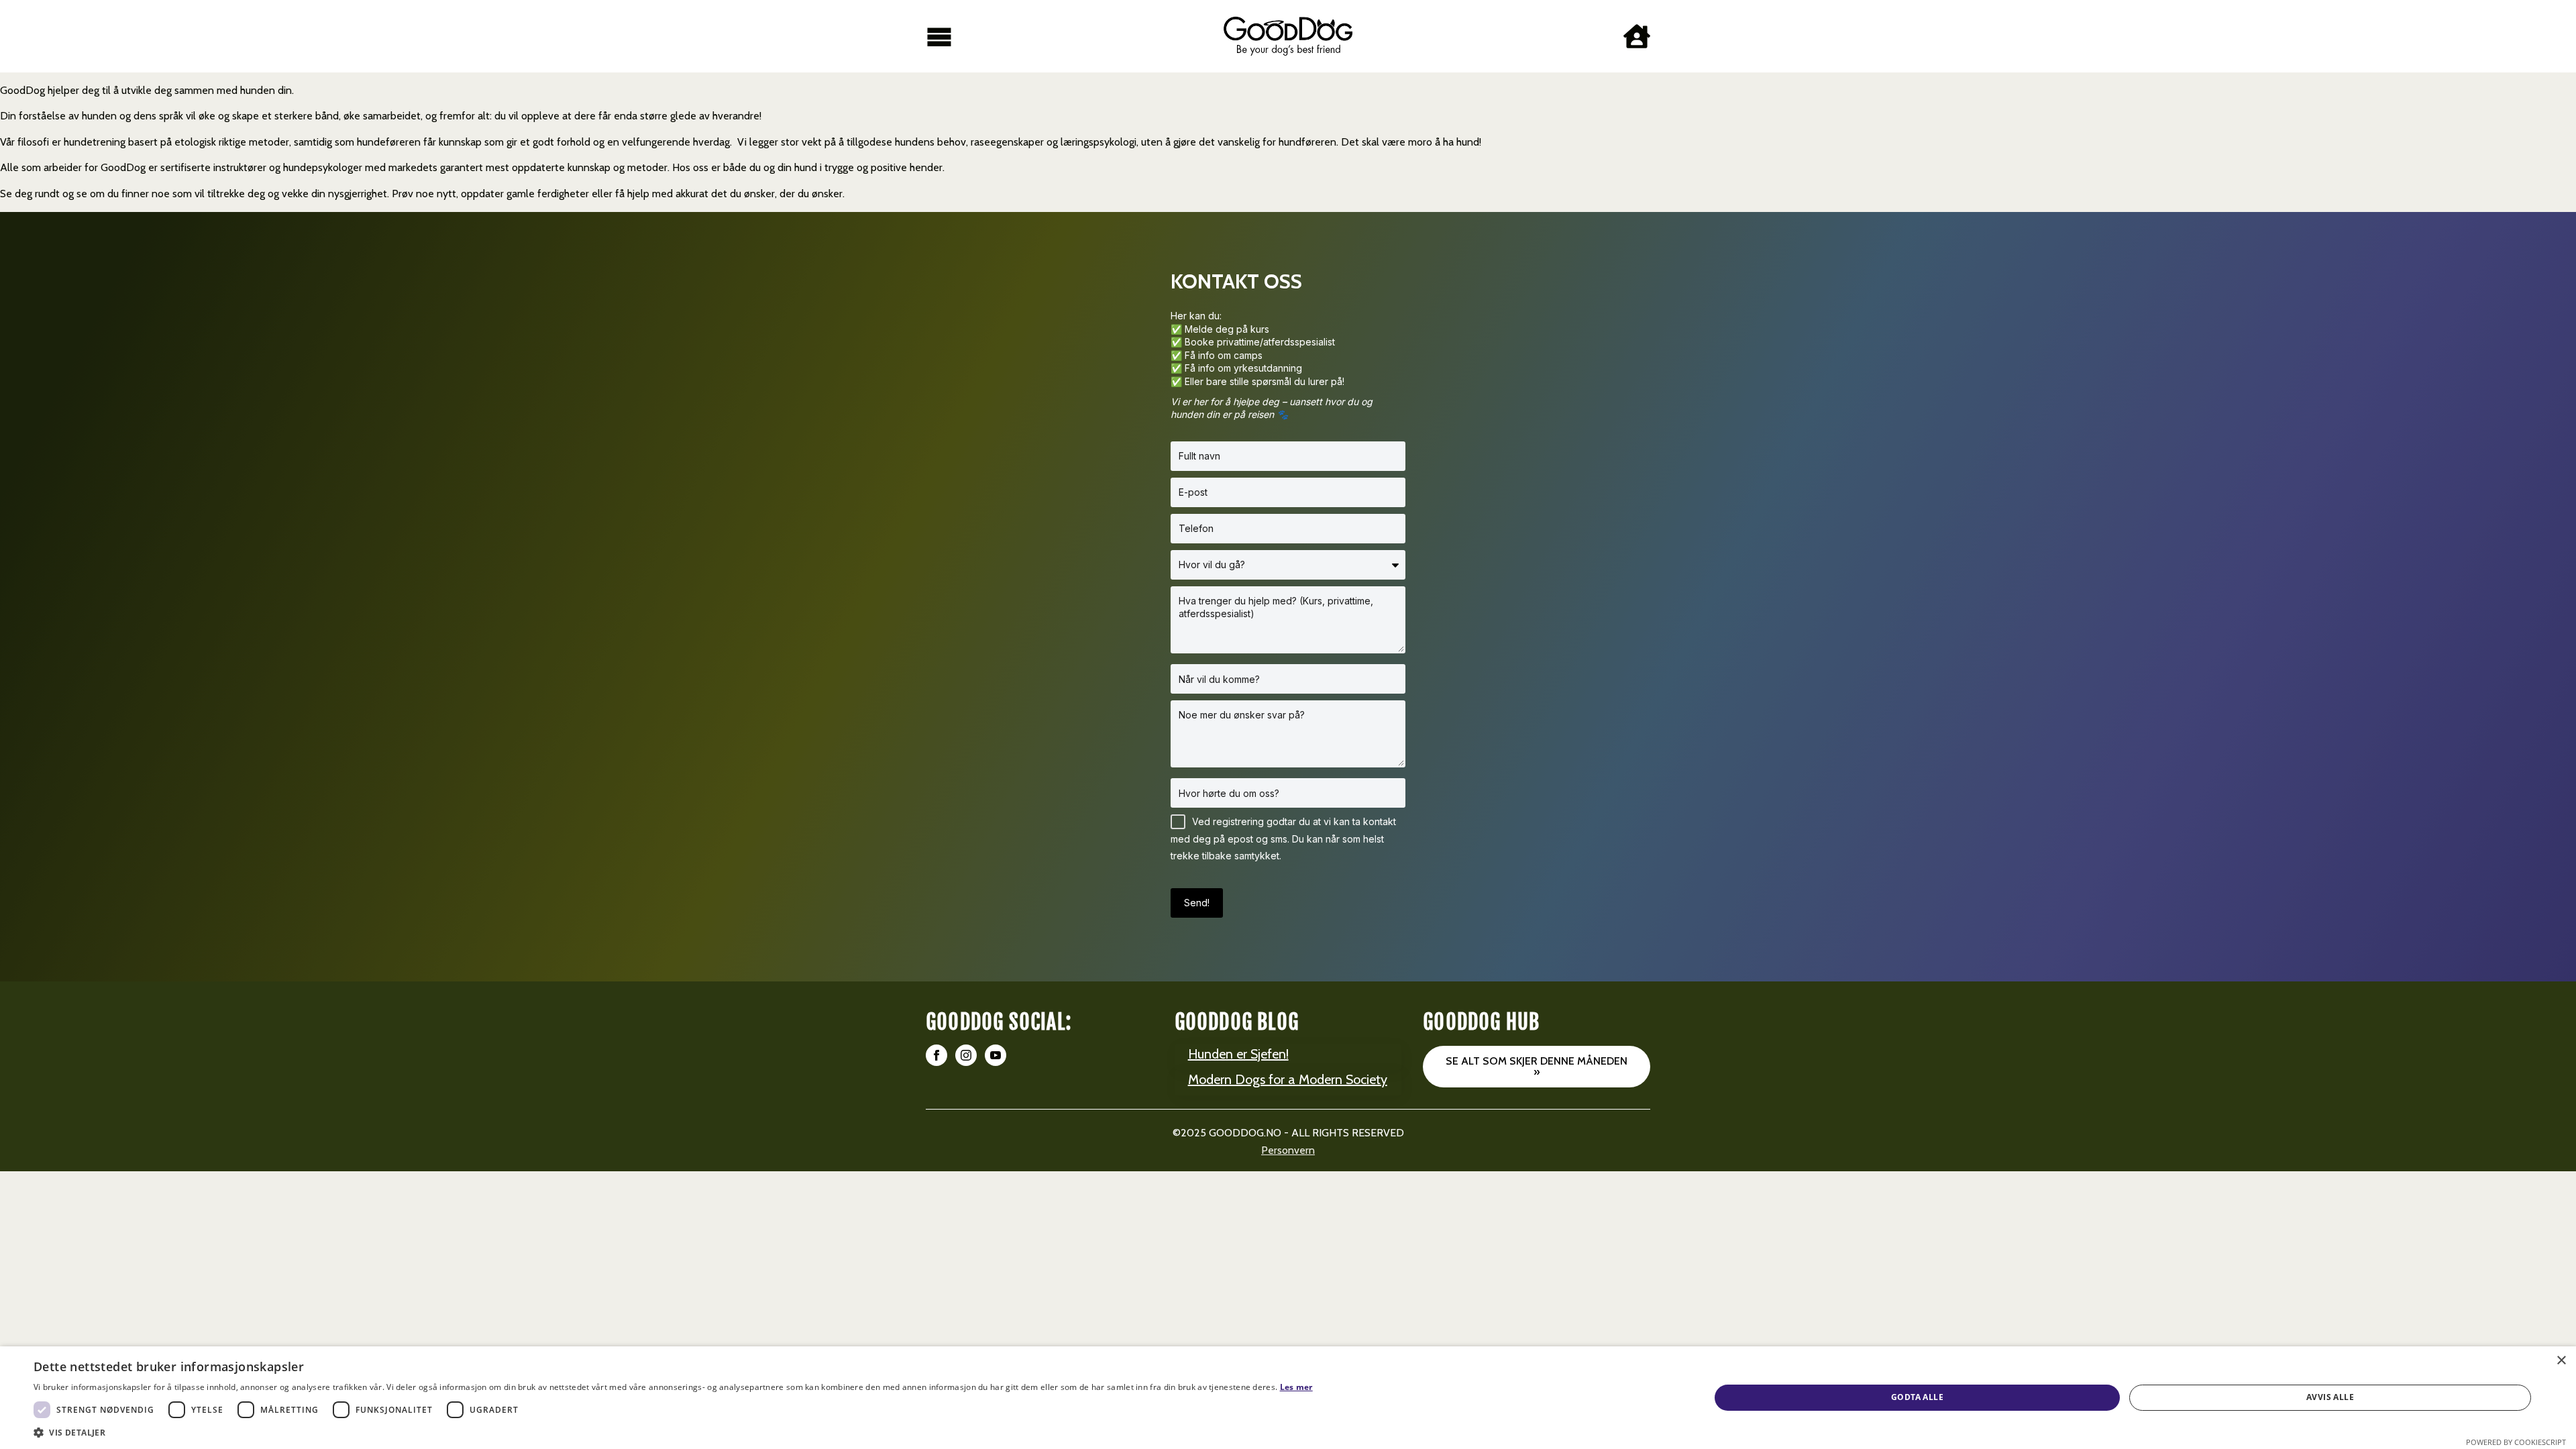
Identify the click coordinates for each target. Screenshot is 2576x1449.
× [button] (2561, 1361)
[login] (1637, 36)
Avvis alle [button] (2330, 1397)
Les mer (1296, 1387)
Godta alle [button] (1917, 1397)
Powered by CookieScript (2516, 1442)
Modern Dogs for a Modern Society (1288, 1079)
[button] (673, 1432)
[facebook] (936, 1055)
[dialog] (1288, 1398)
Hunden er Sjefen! (1238, 1054)
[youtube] (996, 1055)
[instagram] (966, 1055)
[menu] (939, 36)
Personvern (1288, 1150)
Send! (1197, 903)
